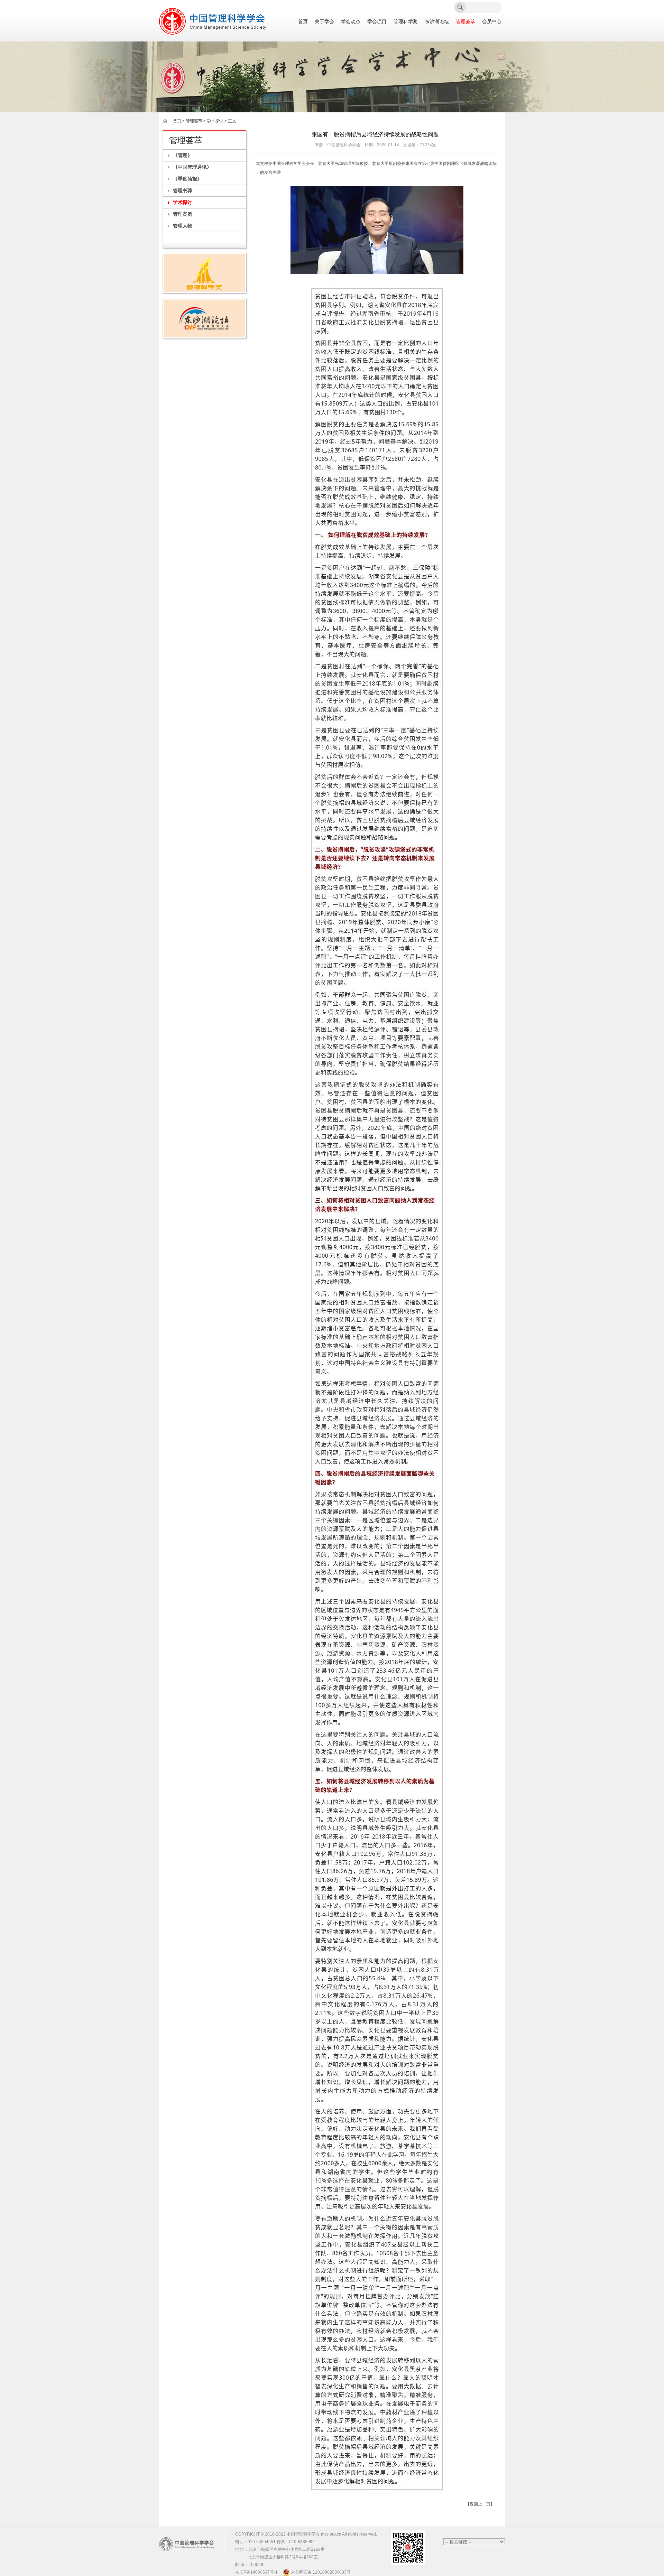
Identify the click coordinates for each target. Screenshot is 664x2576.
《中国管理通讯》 (192, 167)
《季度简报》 (187, 179)
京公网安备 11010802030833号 (320, 2572)
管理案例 (183, 214)
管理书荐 (183, 190)
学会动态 (351, 22)
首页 (303, 22)
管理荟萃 (465, 22)
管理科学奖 (406, 22)
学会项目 (377, 22)
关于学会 (324, 22)
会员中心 (492, 22)
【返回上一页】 (480, 2504)
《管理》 (183, 155)
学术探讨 (183, 202)
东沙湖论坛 (437, 22)
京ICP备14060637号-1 (257, 2572)
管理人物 (183, 226)
